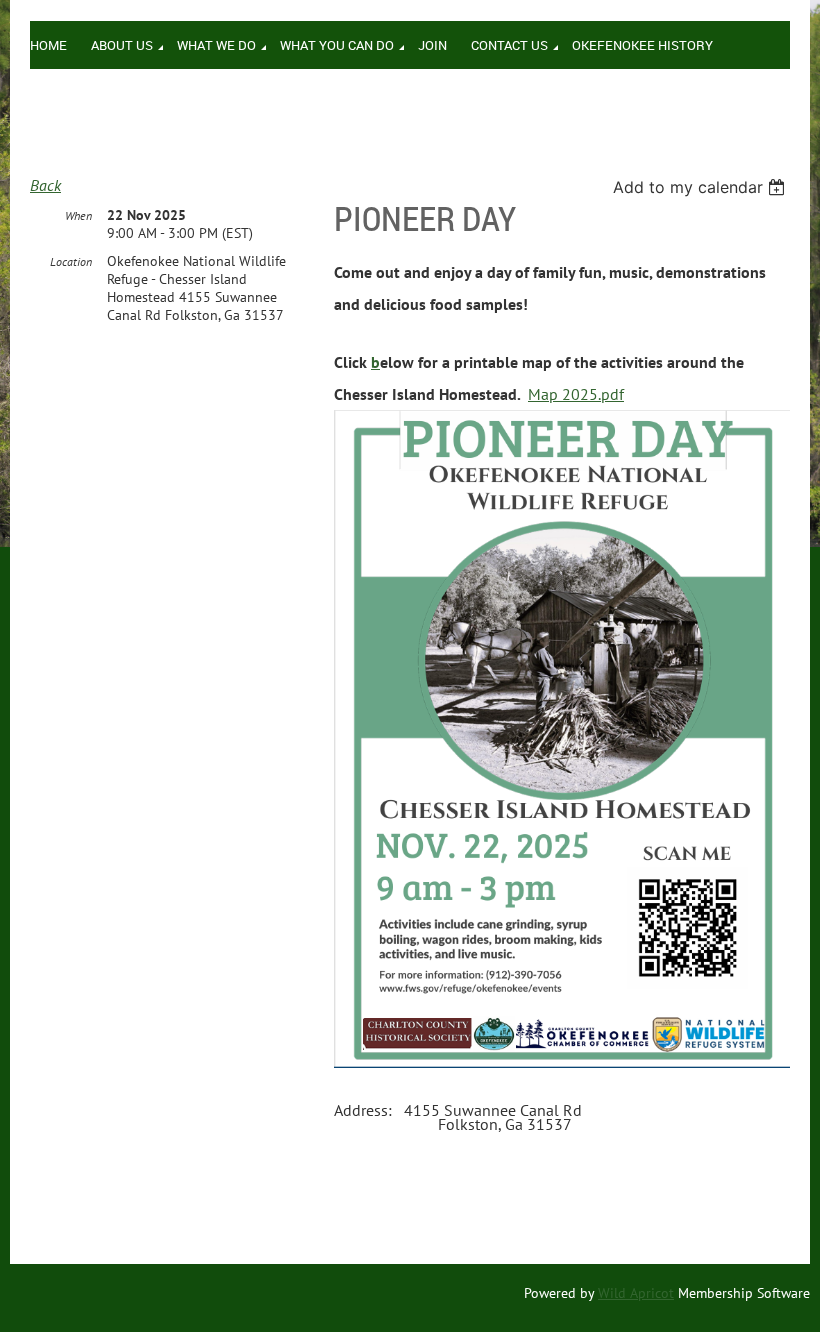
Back (45, 185)
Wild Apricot (636, 1293)
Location (71, 261)
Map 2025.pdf (576, 394)
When (78, 215)
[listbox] (701, 187)
